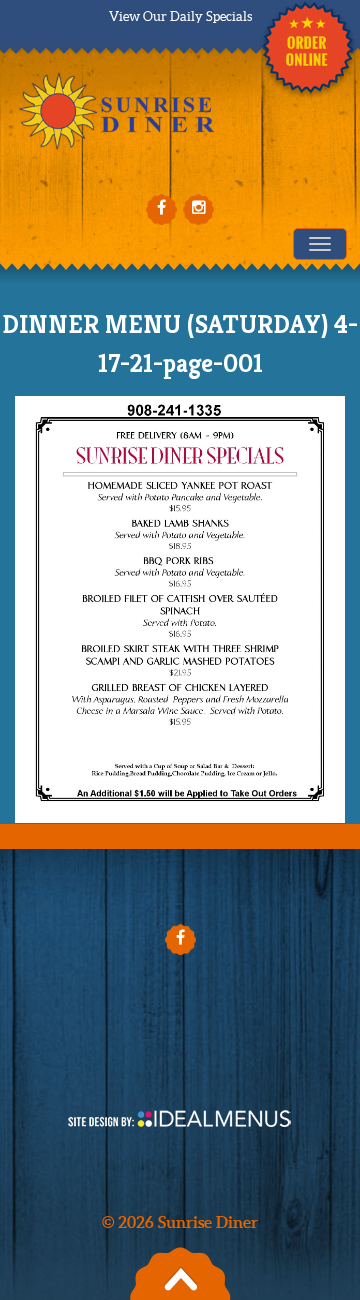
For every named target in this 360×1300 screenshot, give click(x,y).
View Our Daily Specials (180, 16)
